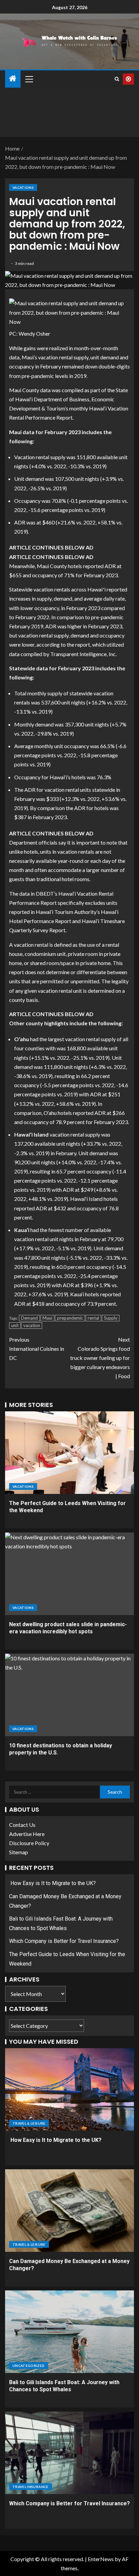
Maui (47, 1318)
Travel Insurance (31, 2487)
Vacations (23, 187)
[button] (29, 79)
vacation (32, 1325)
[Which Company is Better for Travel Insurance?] (69, 2453)
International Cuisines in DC (37, 1349)
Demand (29, 1318)
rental (93, 1318)
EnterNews (101, 2559)
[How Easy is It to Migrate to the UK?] (69, 2089)
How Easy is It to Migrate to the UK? (52, 1883)
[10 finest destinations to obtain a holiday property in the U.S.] (69, 1695)
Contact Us (22, 1825)
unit (15, 1325)
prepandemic (70, 1318)
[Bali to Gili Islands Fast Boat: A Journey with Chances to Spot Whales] (69, 2332)
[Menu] (29, 79)
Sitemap (19, 1852)
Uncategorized (29, 2366)
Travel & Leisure (29, 2123)
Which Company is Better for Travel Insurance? (64, 1941)
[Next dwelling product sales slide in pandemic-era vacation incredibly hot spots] (69, 1574)
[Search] (117, 79)
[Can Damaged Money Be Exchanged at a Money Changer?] (69, 2211)
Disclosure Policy (29, 1843)
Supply (111, 1318)
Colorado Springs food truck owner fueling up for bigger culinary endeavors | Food (100, 1358)
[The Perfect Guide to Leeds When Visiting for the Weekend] (69, 1453)
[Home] (13, 79)
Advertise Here (27, 1834)
